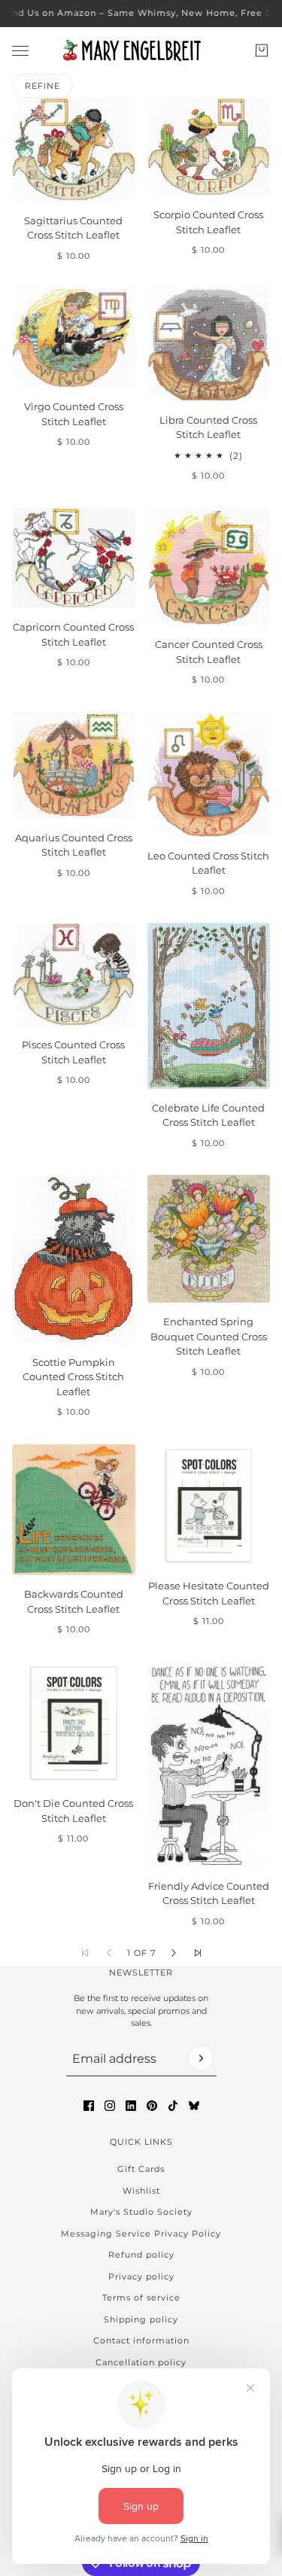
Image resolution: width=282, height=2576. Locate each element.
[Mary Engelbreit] (141, 50)
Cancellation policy (141, 2362)
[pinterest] (152, 2106)
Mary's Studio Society (141, 2212)
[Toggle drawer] (20, 50)
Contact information (141, 2340)
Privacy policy (141, 2276)
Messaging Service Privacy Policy (141, 2234)
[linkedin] (131, 2106)
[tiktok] (173, 2106)
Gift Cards (141, 2169)
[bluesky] (194, 2106)
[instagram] (110, 2106)
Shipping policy (141, 2319)
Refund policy (141, 2255)
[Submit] (201, 2058)
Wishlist (141, 2191)
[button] (174, 1953)
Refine (42, 86)
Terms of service (141, 2298)
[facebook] (89, 2106)
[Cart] (262, 50)
